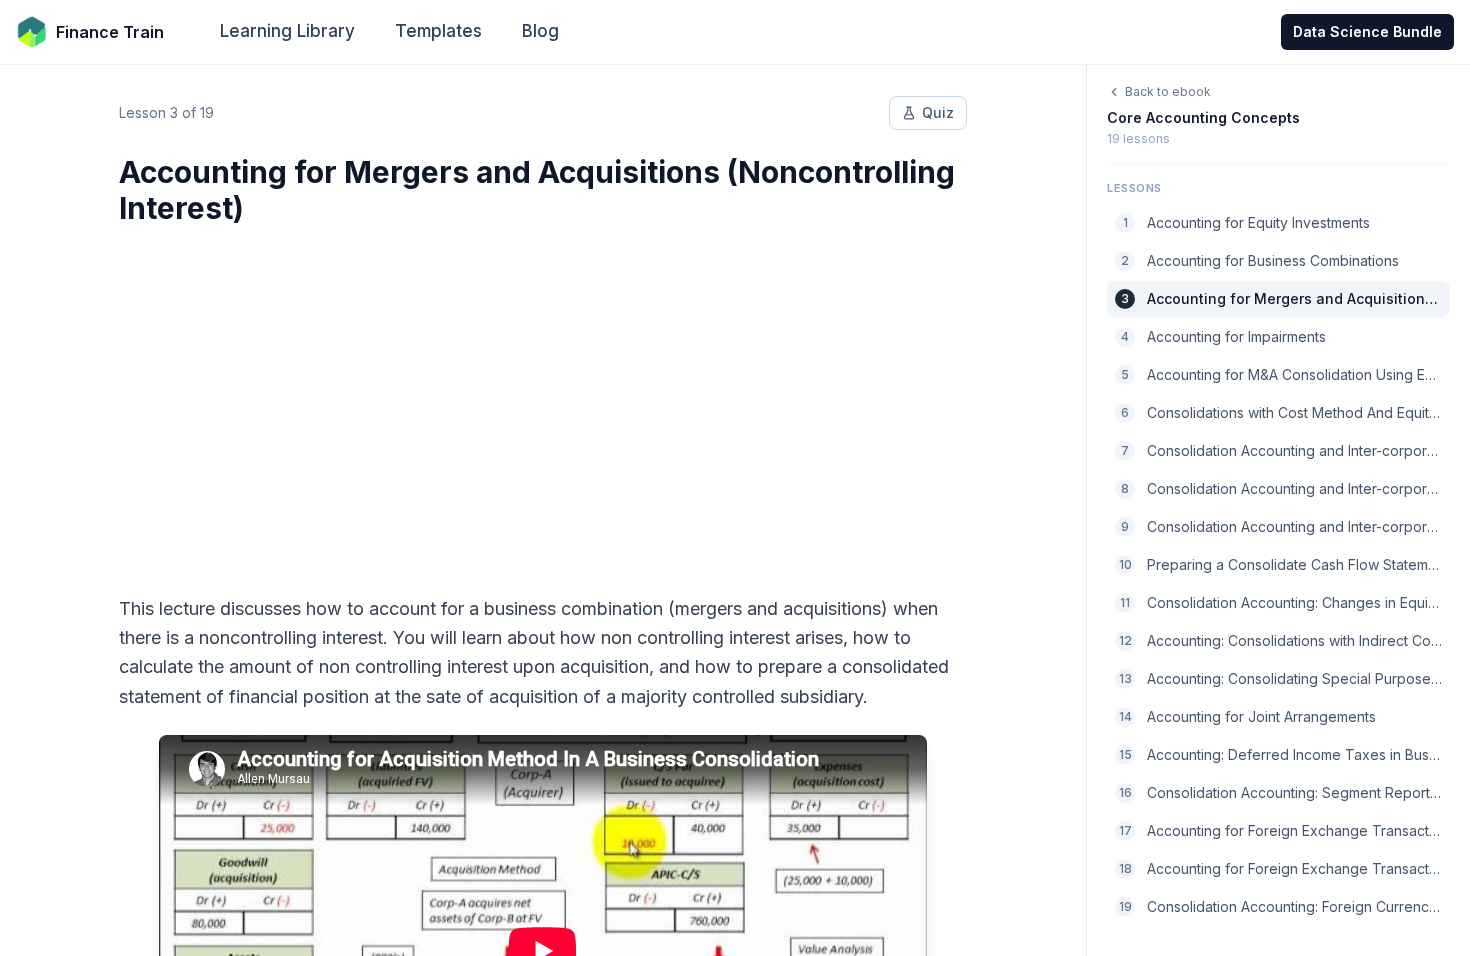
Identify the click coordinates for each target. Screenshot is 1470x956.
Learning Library (287, 31)
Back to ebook (1168, 91)
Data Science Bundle (1367, 31)
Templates (438, 31)
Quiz (938, 112)
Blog (540, 31)
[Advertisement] (543, 398)
